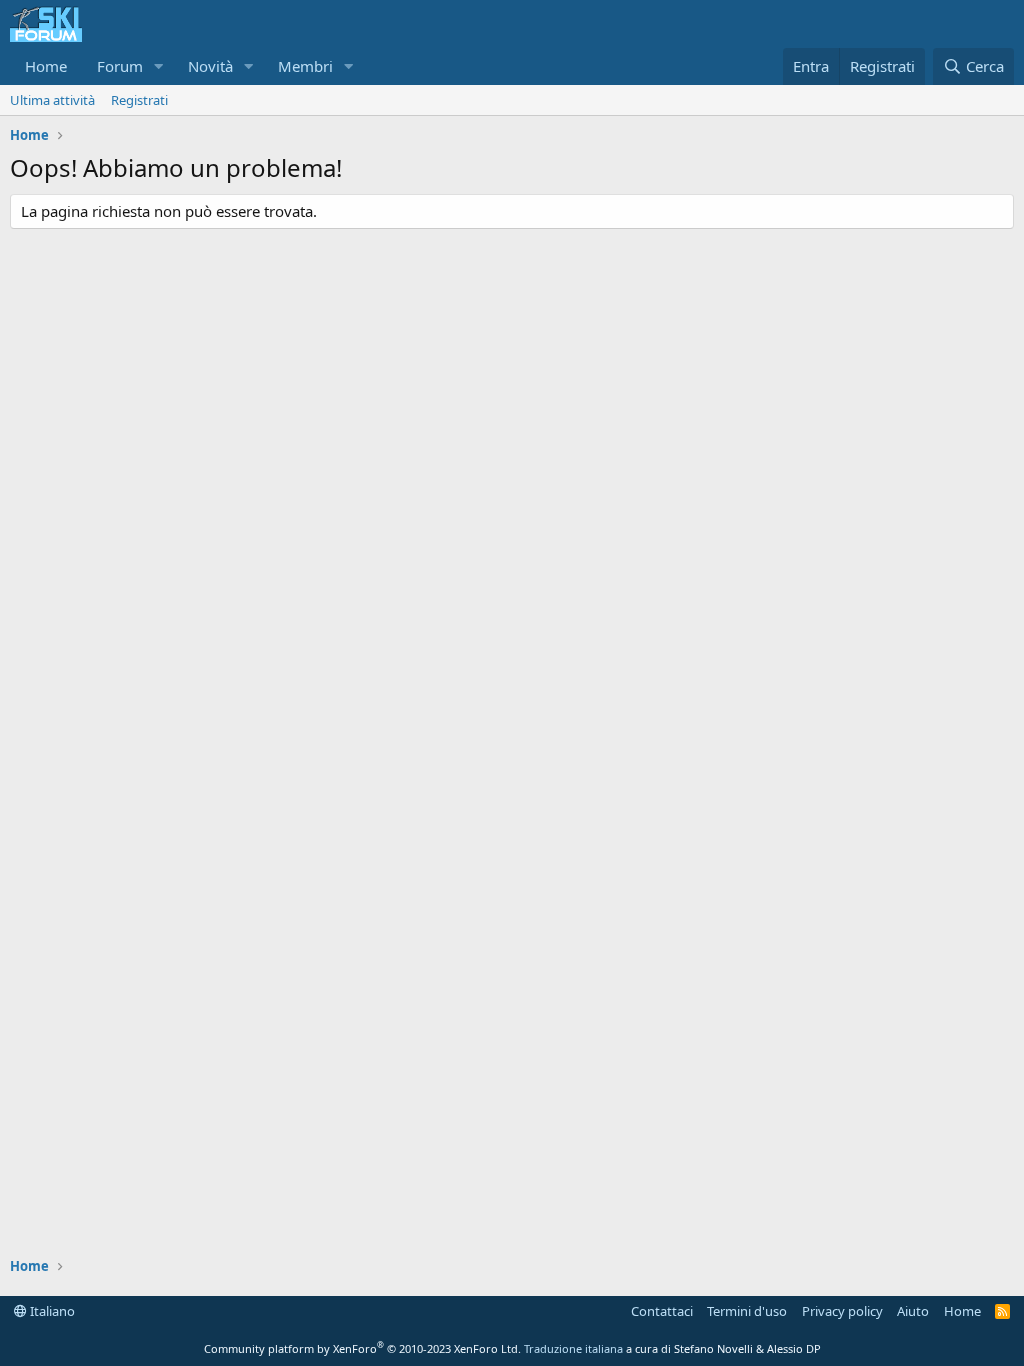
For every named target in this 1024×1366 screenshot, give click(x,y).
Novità (210, 66)
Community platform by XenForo (362, 1348)
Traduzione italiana (573, 1348)
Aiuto (913, 1311)
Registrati (139, 100)
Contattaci (662, 1311)
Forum (120, 66)
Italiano (51, 1311)
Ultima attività (52, 100)
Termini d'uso (747, 1311)
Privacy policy (842, 1311)
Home (46, 66)
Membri (305, 66)
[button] (159, 66)
